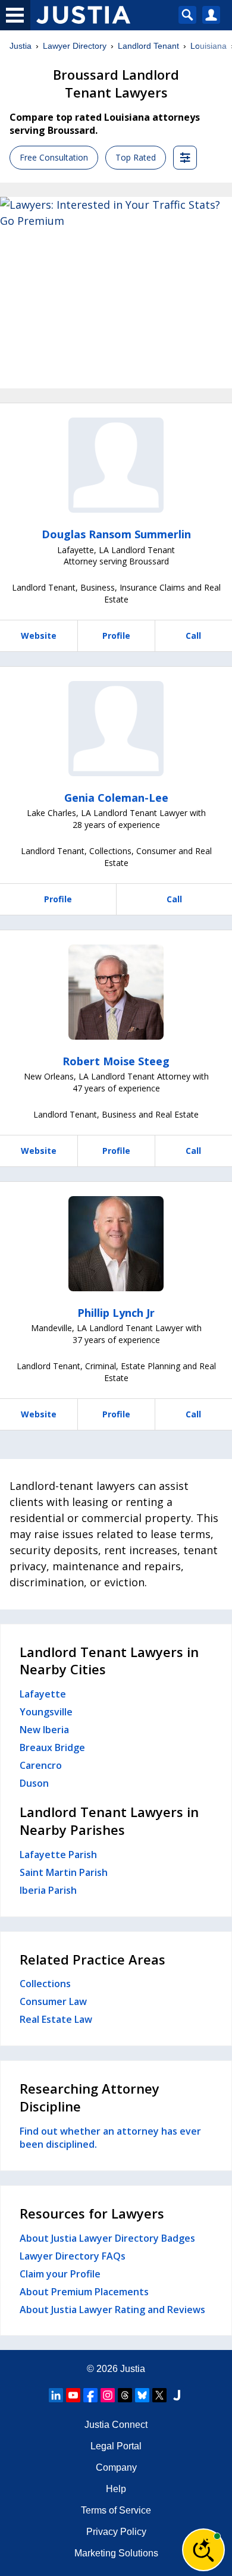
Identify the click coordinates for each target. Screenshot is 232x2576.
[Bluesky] (142, 2395)
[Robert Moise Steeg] (116, 992)
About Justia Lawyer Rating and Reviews (112, 2310)
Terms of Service (116, 2510)
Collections (45, 1984)
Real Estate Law (56, 2019)
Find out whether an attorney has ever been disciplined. (110, 2138)
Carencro (41, 1765)
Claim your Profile (60, 2274)
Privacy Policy (116, 2532)
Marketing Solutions (116, 2553)
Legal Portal (116, 2446)
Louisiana (209, 46)
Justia (21, 46)
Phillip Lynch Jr (116, 1313)
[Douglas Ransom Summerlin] (116, 465)
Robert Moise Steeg (116, 1061)
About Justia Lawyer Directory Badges (107, 2238)
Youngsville (46, 1712)
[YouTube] (73, 2395)
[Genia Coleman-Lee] (116, 729)
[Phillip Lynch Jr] (116, 1244)
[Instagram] (108, 2395)
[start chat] (203, 2550)
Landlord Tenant (148, 46)
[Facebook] (90, 2395)
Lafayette (43, 1694)
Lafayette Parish (58, 1855)
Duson (34, 1783)
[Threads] (125, 2395)
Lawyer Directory (75, 46)
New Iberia (44, 1730)
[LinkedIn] (56, 2395)
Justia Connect (116, 2425)
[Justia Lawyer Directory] (177, 2395)
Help (116, 2489)
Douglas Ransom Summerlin (116, 534)
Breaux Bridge (52, 1747)
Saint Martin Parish (64, 1872)
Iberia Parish (48, 1890)
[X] (159, 2395)
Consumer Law (53, 2001)
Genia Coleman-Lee (116, 798)
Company (116, 2467)
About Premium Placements (84, 2292)
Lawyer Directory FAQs (73, 2256)
